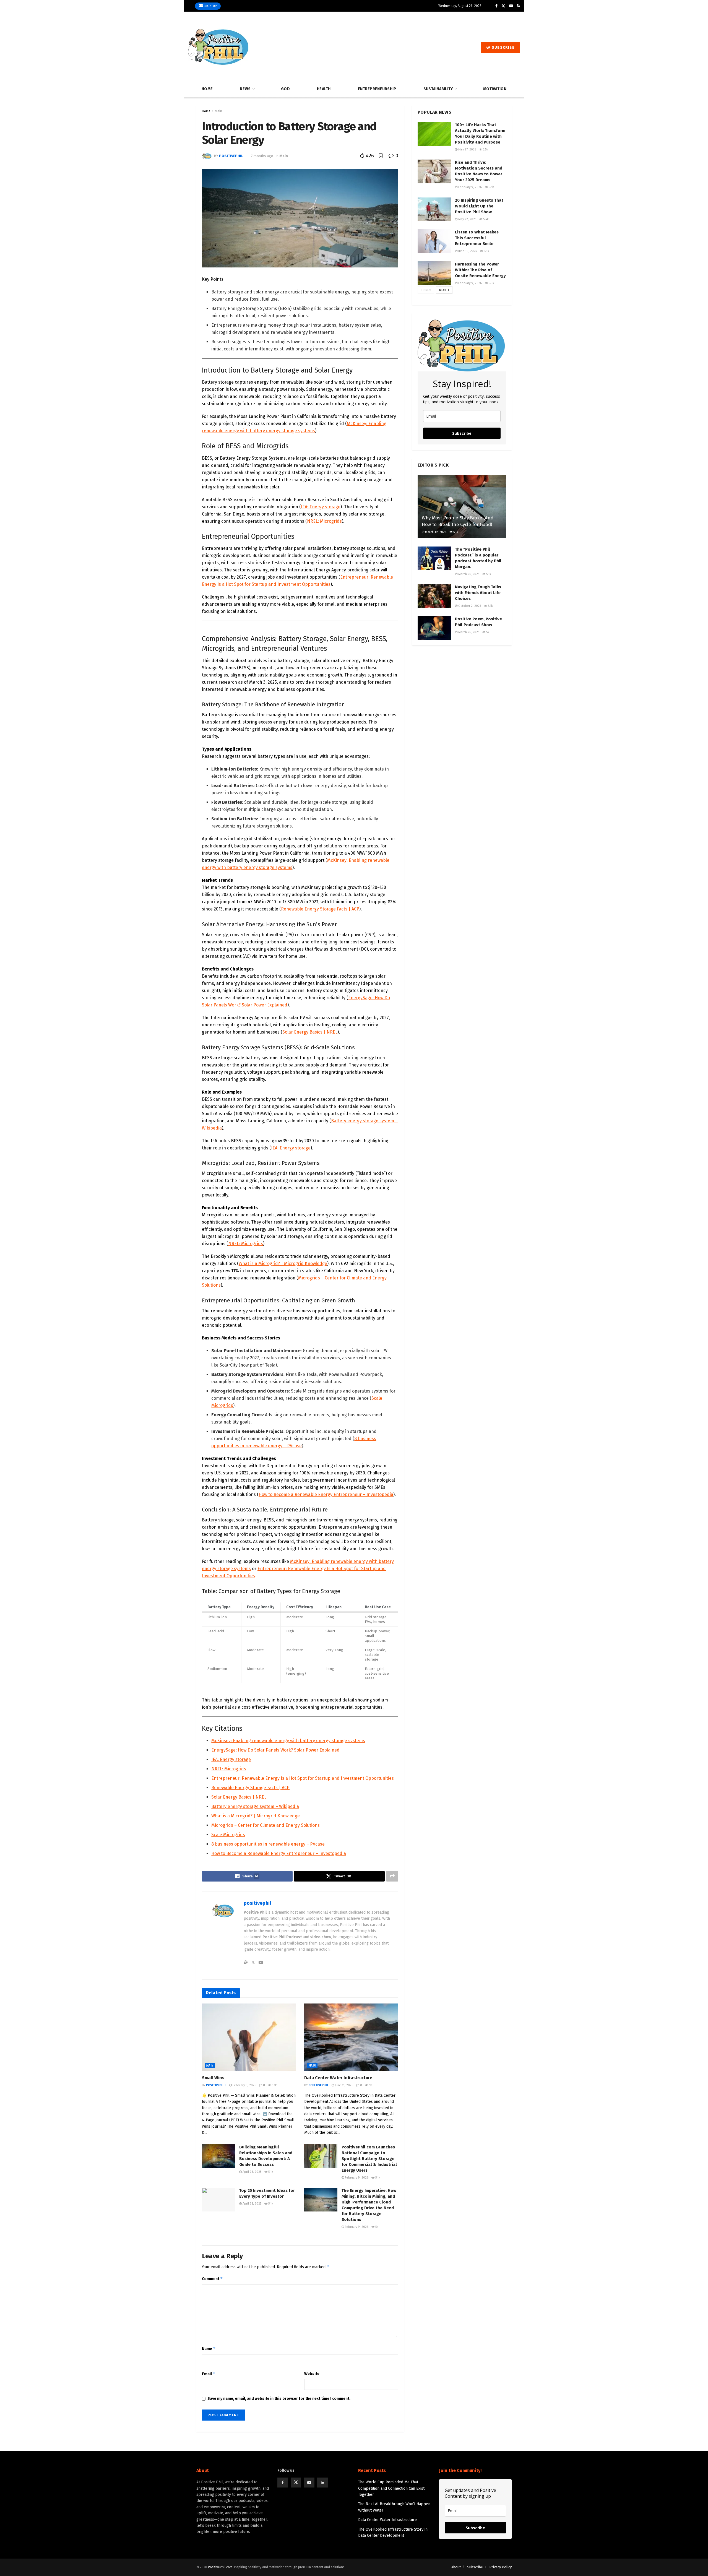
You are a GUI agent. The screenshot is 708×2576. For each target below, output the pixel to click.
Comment (212, 2279)
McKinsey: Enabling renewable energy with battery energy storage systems (288, 1741)
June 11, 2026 (344, 2085)
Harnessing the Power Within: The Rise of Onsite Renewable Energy (480, 270)
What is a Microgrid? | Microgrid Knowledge (283, 1264)
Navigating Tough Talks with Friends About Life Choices (478, 593)
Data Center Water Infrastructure (338, 2078)
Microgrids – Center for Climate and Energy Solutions (265, 1825)
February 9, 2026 (244, 2085)
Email (209, 2374)
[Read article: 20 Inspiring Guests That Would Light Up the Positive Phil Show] (434, 209)
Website (312, 2374)
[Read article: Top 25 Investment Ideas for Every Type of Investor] (218, 2200)
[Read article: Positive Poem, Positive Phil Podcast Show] (434, 628)
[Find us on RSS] (518, 6)
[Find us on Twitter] (503, 6)
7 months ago (262, 156)
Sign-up (210, 6)
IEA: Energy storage (321, 507)
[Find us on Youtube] (511, 6)
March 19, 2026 (435, 532)
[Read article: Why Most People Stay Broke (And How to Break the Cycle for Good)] (462, 507)
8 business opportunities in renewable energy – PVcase (268, 1844)
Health (324, 89)
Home (207, 89)
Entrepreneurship (377, 89)
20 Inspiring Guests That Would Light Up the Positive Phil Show (479, 206)
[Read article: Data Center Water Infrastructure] (351, 2037)
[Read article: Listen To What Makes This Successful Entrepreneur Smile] (434, 241)
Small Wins (213, 2078)
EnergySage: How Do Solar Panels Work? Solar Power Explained (275, 1750)
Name (209, 2349)
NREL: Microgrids (324, 521)
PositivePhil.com (220, 2567)
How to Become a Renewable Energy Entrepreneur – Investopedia (326, 1494)
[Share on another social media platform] (392, 1876)
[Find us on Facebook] (496, 6)
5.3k (486, 251)
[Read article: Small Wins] (249, 2037)
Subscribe (503, 47)
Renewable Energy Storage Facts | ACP (320, 909)
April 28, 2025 (252, 2172)
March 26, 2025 (468, 574)
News (245, 89)
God (285, 89)
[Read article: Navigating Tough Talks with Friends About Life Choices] (434, 596)
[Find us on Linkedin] (322, 2483)
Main (218, 111)
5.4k (486, 219)
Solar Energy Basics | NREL (310, 1032)
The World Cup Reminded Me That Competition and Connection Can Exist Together (391, 2488)
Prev (427, 290)
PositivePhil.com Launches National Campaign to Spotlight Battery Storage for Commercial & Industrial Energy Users (369, 2159)
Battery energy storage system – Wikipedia (255, 1806)
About (456, 2567)
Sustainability (438, 89)
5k (370, 2085)
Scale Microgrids (228, 1835)
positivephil (231, 156)
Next (443, 290)
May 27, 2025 (467, 149)
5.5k (485, 149)
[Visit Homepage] (219, 48)
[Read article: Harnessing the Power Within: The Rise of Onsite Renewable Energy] (434, 273)
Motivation (495, 89)
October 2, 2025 (469, 606)
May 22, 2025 (467, 219)
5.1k (274, 2085)
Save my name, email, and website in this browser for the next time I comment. (279, 2399)
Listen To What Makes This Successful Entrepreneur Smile (477, 238)
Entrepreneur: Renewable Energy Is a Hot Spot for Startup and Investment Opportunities (303, 1778)
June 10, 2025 (467, 251)
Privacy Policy (500, 2567)
